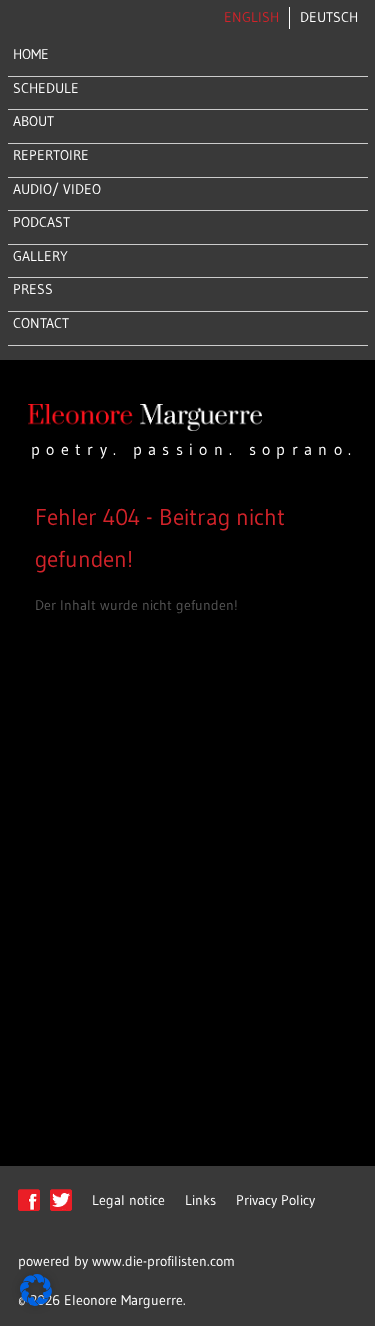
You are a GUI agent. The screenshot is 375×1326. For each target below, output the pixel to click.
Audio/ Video (57, 189)
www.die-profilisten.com (163, 1261)
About (33, 121)
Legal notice (128, 1200)
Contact (41, 323)
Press (33, 289)
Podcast (41, 222)
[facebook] (29, 1210)
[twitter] (61, 1210)
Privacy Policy (275, 1200)
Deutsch (329, 17)
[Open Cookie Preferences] (36, 1301)
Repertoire (51, 155)
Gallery (40, 256)
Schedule (46, 88)
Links (200, 1200)
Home (31, 54)
